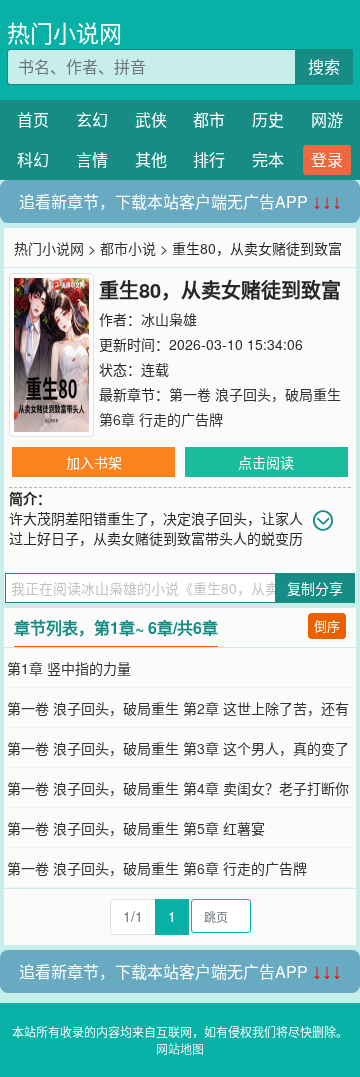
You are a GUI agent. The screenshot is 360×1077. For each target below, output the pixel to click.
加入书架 (94, 462)
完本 (268, 159)
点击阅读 (266, 462)
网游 (327, 119)
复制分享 (315, 588)
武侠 (151, 119)
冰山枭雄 (169, 319)
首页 (33, 119)
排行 (209, 159)
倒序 (327, 625)
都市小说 (128, 248)
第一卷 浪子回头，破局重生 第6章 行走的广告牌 (157, 868)
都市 (209, 119)
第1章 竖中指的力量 (69, 668)
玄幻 (92, 119)
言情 (92, 159)
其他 (151, 159)
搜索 (324, 66)
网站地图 (180, 1048)
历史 (268, 119)
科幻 (33, 159)
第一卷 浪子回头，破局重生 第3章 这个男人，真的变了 (178, 748)
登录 (327, 159)
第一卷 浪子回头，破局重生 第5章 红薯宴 (136, 828)
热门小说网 (64, 32)
